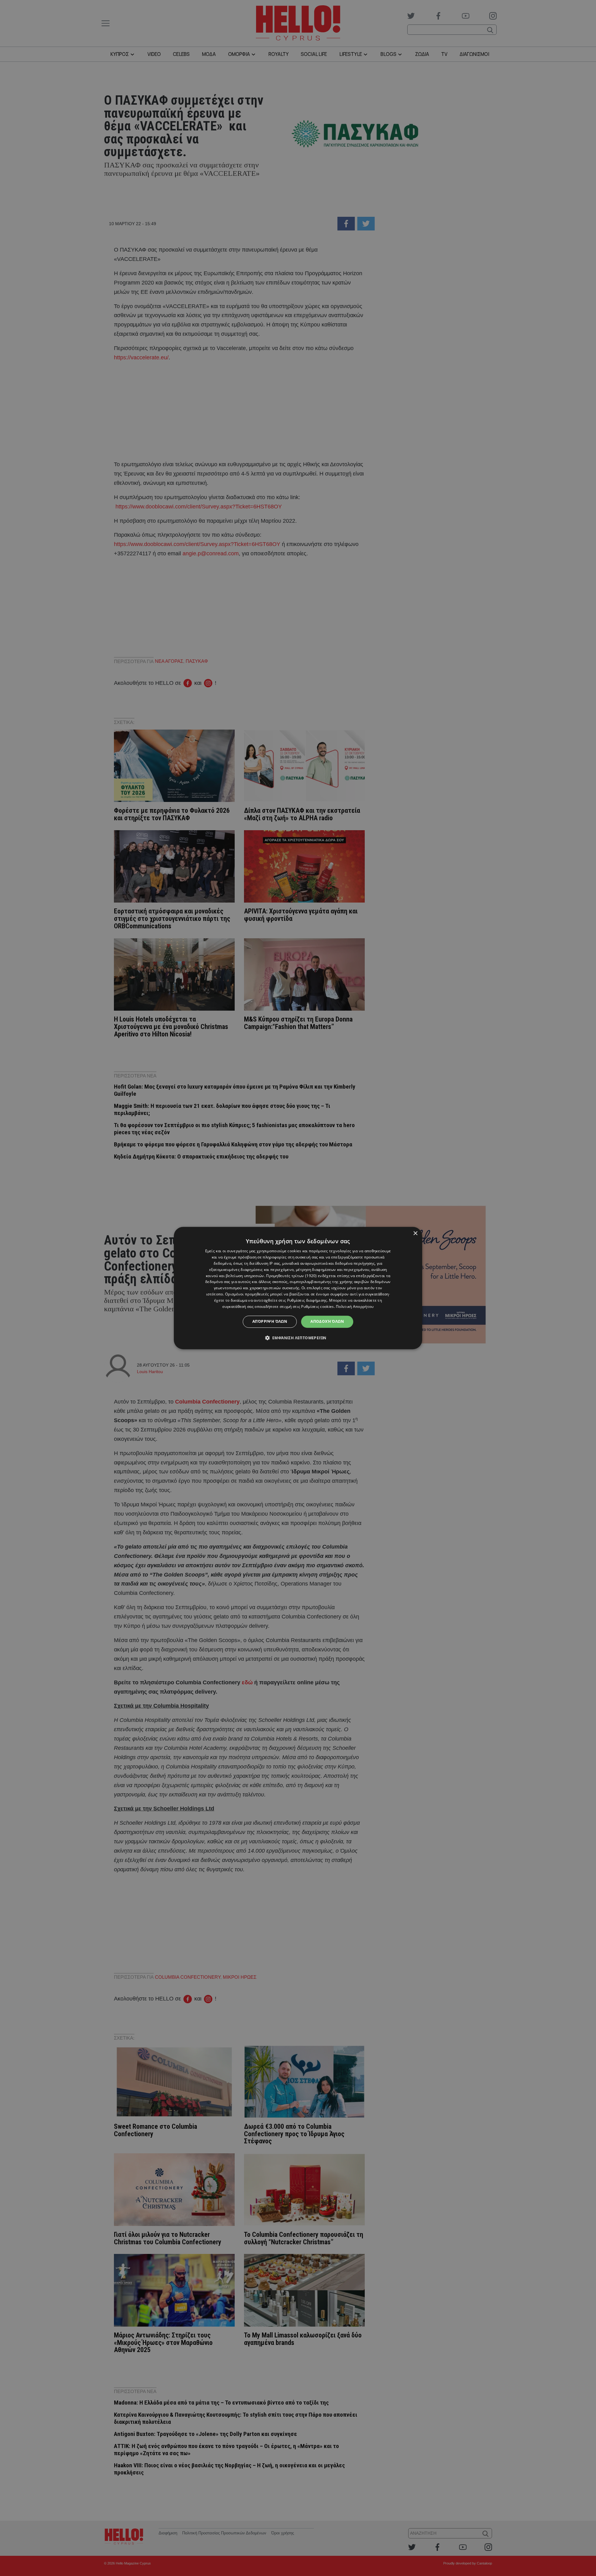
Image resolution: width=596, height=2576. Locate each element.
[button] (298, 1338)
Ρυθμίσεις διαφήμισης (307, 1300)
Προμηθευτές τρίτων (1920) (291, 1276)
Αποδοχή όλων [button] (327, 1321)
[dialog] (298, 1288)
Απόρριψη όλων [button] (270, 1321)
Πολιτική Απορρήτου (355, 1306)
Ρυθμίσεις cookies (317, 1306)
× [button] (415, 1233)
